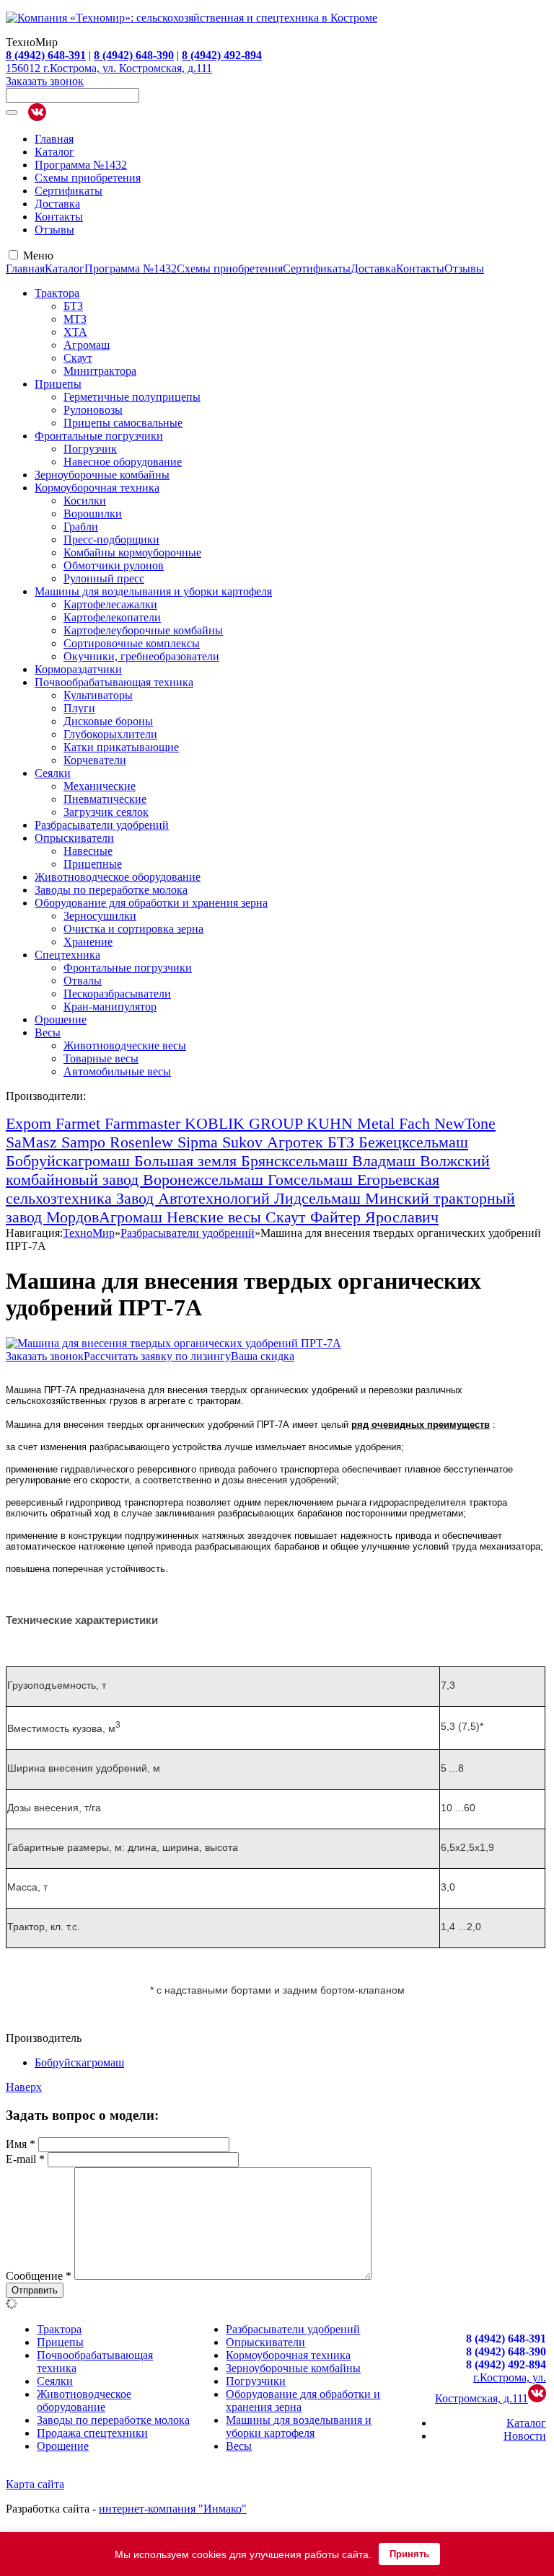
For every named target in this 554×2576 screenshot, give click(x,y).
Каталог (54, 152)
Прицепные (93, 864)
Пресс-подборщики (111, 539)
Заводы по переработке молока (111, 890)
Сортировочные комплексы (132, 643)
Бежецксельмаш (413, 1142)
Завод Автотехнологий (195, 1198)
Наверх (24, 2087)
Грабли (81, 527)
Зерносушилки (100, 916)
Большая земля (188, 1161)
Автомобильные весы (117, 1071)
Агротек (297, 1142)
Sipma (200, 1142)
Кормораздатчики (78, 669)
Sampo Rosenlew (119, 1142)
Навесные (88, 851)
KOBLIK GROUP (246, 1123)
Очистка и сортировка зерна (133, 929)
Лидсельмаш (320, 1198)
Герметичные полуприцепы (132, 397)
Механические (100, 786)
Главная (54, 139)
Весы (48, 1032)
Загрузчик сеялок (106, 812)
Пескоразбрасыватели (117, 994)
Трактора (57, 293)
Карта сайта (35, 2484)
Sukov (245, 1142)
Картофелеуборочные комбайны (143, 630)
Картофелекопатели (112, 617)
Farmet (80, 1123)
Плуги (79, 708)
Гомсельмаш (312, 1180)
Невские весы (216, 1217)
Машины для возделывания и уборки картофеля (153, 591)
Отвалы (83, 981)
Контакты (59, 217)
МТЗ (75, 319)
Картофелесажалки (110, 604)
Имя (21, 2144)
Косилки (85, 501)
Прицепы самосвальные (123, 423)
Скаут (78, 358)
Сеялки (53, 773)
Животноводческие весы (125, 1045)
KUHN (332, 1123)
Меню (38, 256)
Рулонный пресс (104, 578)
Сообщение (39, 2276)
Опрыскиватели (74, 838)
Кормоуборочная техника (97, 488)
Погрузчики (256, 2381)
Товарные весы (101, 1058)
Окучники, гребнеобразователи (141, 656)
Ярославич (402, 1217)
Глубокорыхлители (110, 734)
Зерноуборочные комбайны (102, 475)
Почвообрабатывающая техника (114, 682)
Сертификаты (69, 191)
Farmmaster (145, 1123)
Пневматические (105, 799)
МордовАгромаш (106, 1217)
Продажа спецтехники (92, 2433)
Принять (409, 2554)
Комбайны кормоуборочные (132, 552)
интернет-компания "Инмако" (173, 2509)
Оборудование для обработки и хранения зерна (151, 903)
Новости (525, 2436)
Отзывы (54, 230)
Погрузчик (90, 449)
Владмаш (386, 1161)
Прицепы (58, 384)
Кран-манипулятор (110, 1007)
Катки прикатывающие (121, 747)
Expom (31, 1123)
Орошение (61, 1020)
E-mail (25, 2159)
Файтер (338, 1217)
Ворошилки (93, 514)
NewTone (465, 1123)
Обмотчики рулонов (114, 565)
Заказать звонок (45, 81)
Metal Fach (396, 1123)
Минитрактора (100, 371)
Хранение (88, 942)
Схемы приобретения (88, 178)
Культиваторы (98, 695)
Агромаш (87, 345)
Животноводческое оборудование (118, 877)
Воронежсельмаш (205, 1180)
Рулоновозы (93, 410)
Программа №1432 (81, 165)
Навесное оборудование (123, 462)
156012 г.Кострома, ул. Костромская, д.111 (109, 68)
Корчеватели (95, 760)
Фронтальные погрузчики (99, 436)
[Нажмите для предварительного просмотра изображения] (173, 1343)
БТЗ (73, 306)
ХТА (75, 332)
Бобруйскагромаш (70, 1161)
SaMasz (34, 1142)
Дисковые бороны (108, 721)
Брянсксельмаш (296, 1161)
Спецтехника (67, 955)
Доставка (57, 204)
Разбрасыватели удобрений (102, 825)
